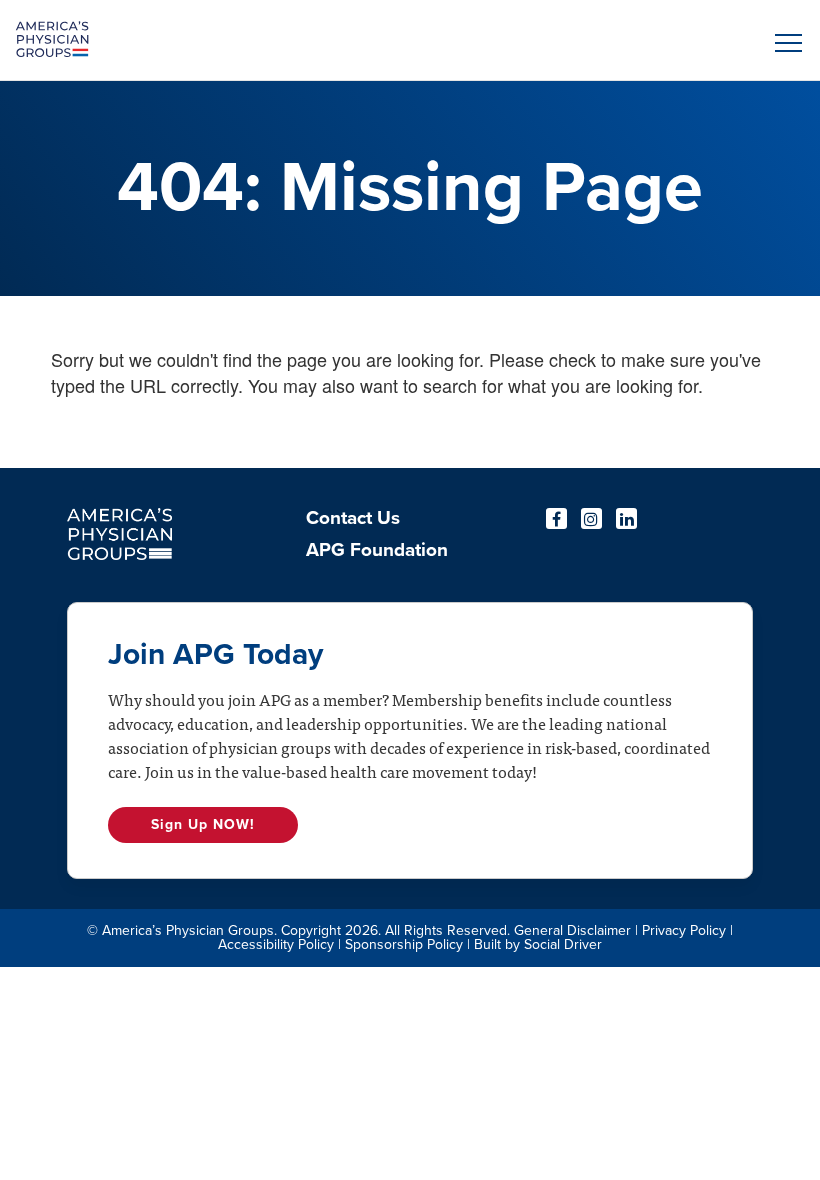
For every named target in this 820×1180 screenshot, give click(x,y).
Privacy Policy (684, 930)
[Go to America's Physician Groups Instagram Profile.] (591, 518)
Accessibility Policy (276, 944)
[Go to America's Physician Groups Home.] (311, 40)
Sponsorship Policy (404, 944)
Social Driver (563, 944)
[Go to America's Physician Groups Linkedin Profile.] (626, 518)
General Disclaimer (572, 930)
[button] (785, 43)
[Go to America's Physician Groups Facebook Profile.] (556, 518)
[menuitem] (377, 524)
